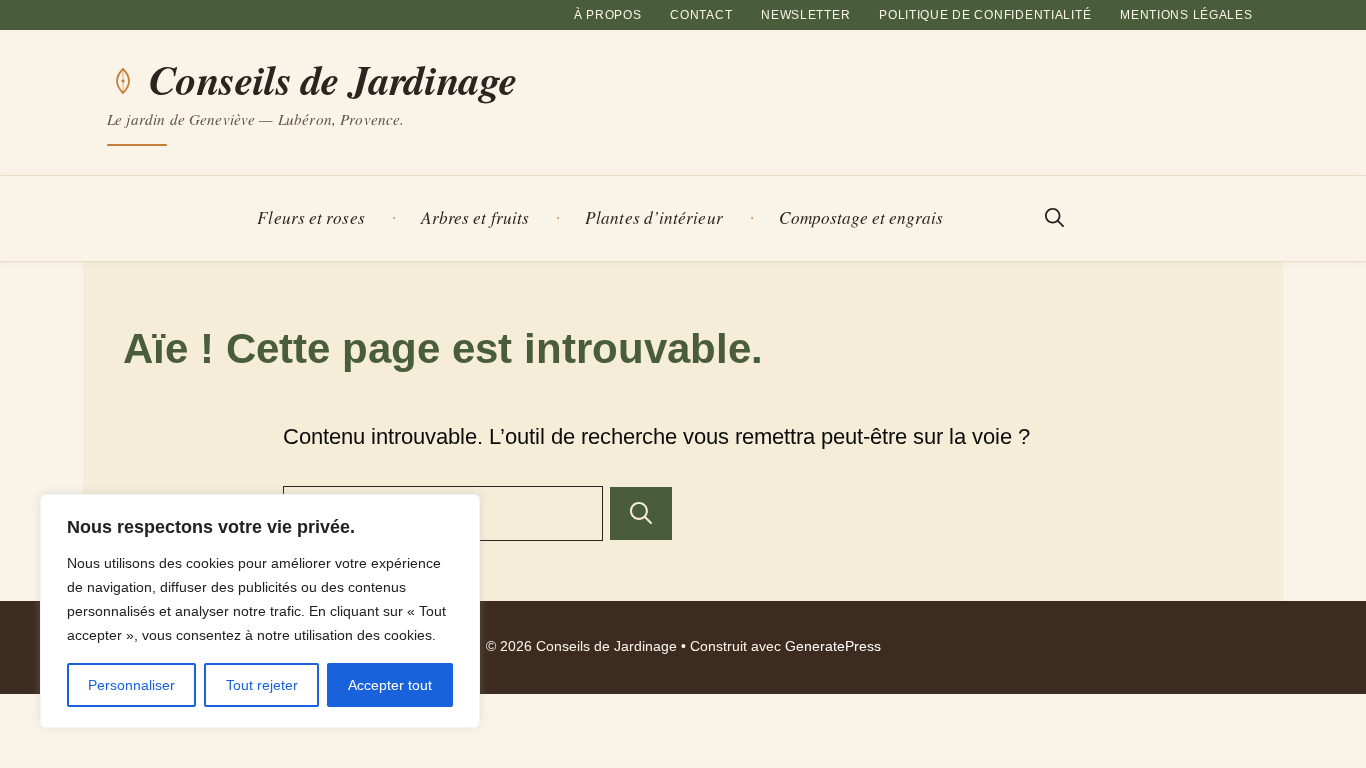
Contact (701, 15)
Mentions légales (1186, 15)
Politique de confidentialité (985, 15)
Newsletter (805, 15)
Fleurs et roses (310, 217)
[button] (1054, 218)
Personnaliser (131, 685)
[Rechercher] (641, 513)
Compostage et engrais (861, 217)
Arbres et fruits (475, 217)
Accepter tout (390, 685)
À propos (608, 15)
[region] (260, 611)
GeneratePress (833, 646)
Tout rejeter (262, 685)
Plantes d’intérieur (654, 217)
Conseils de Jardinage (333, 80)
